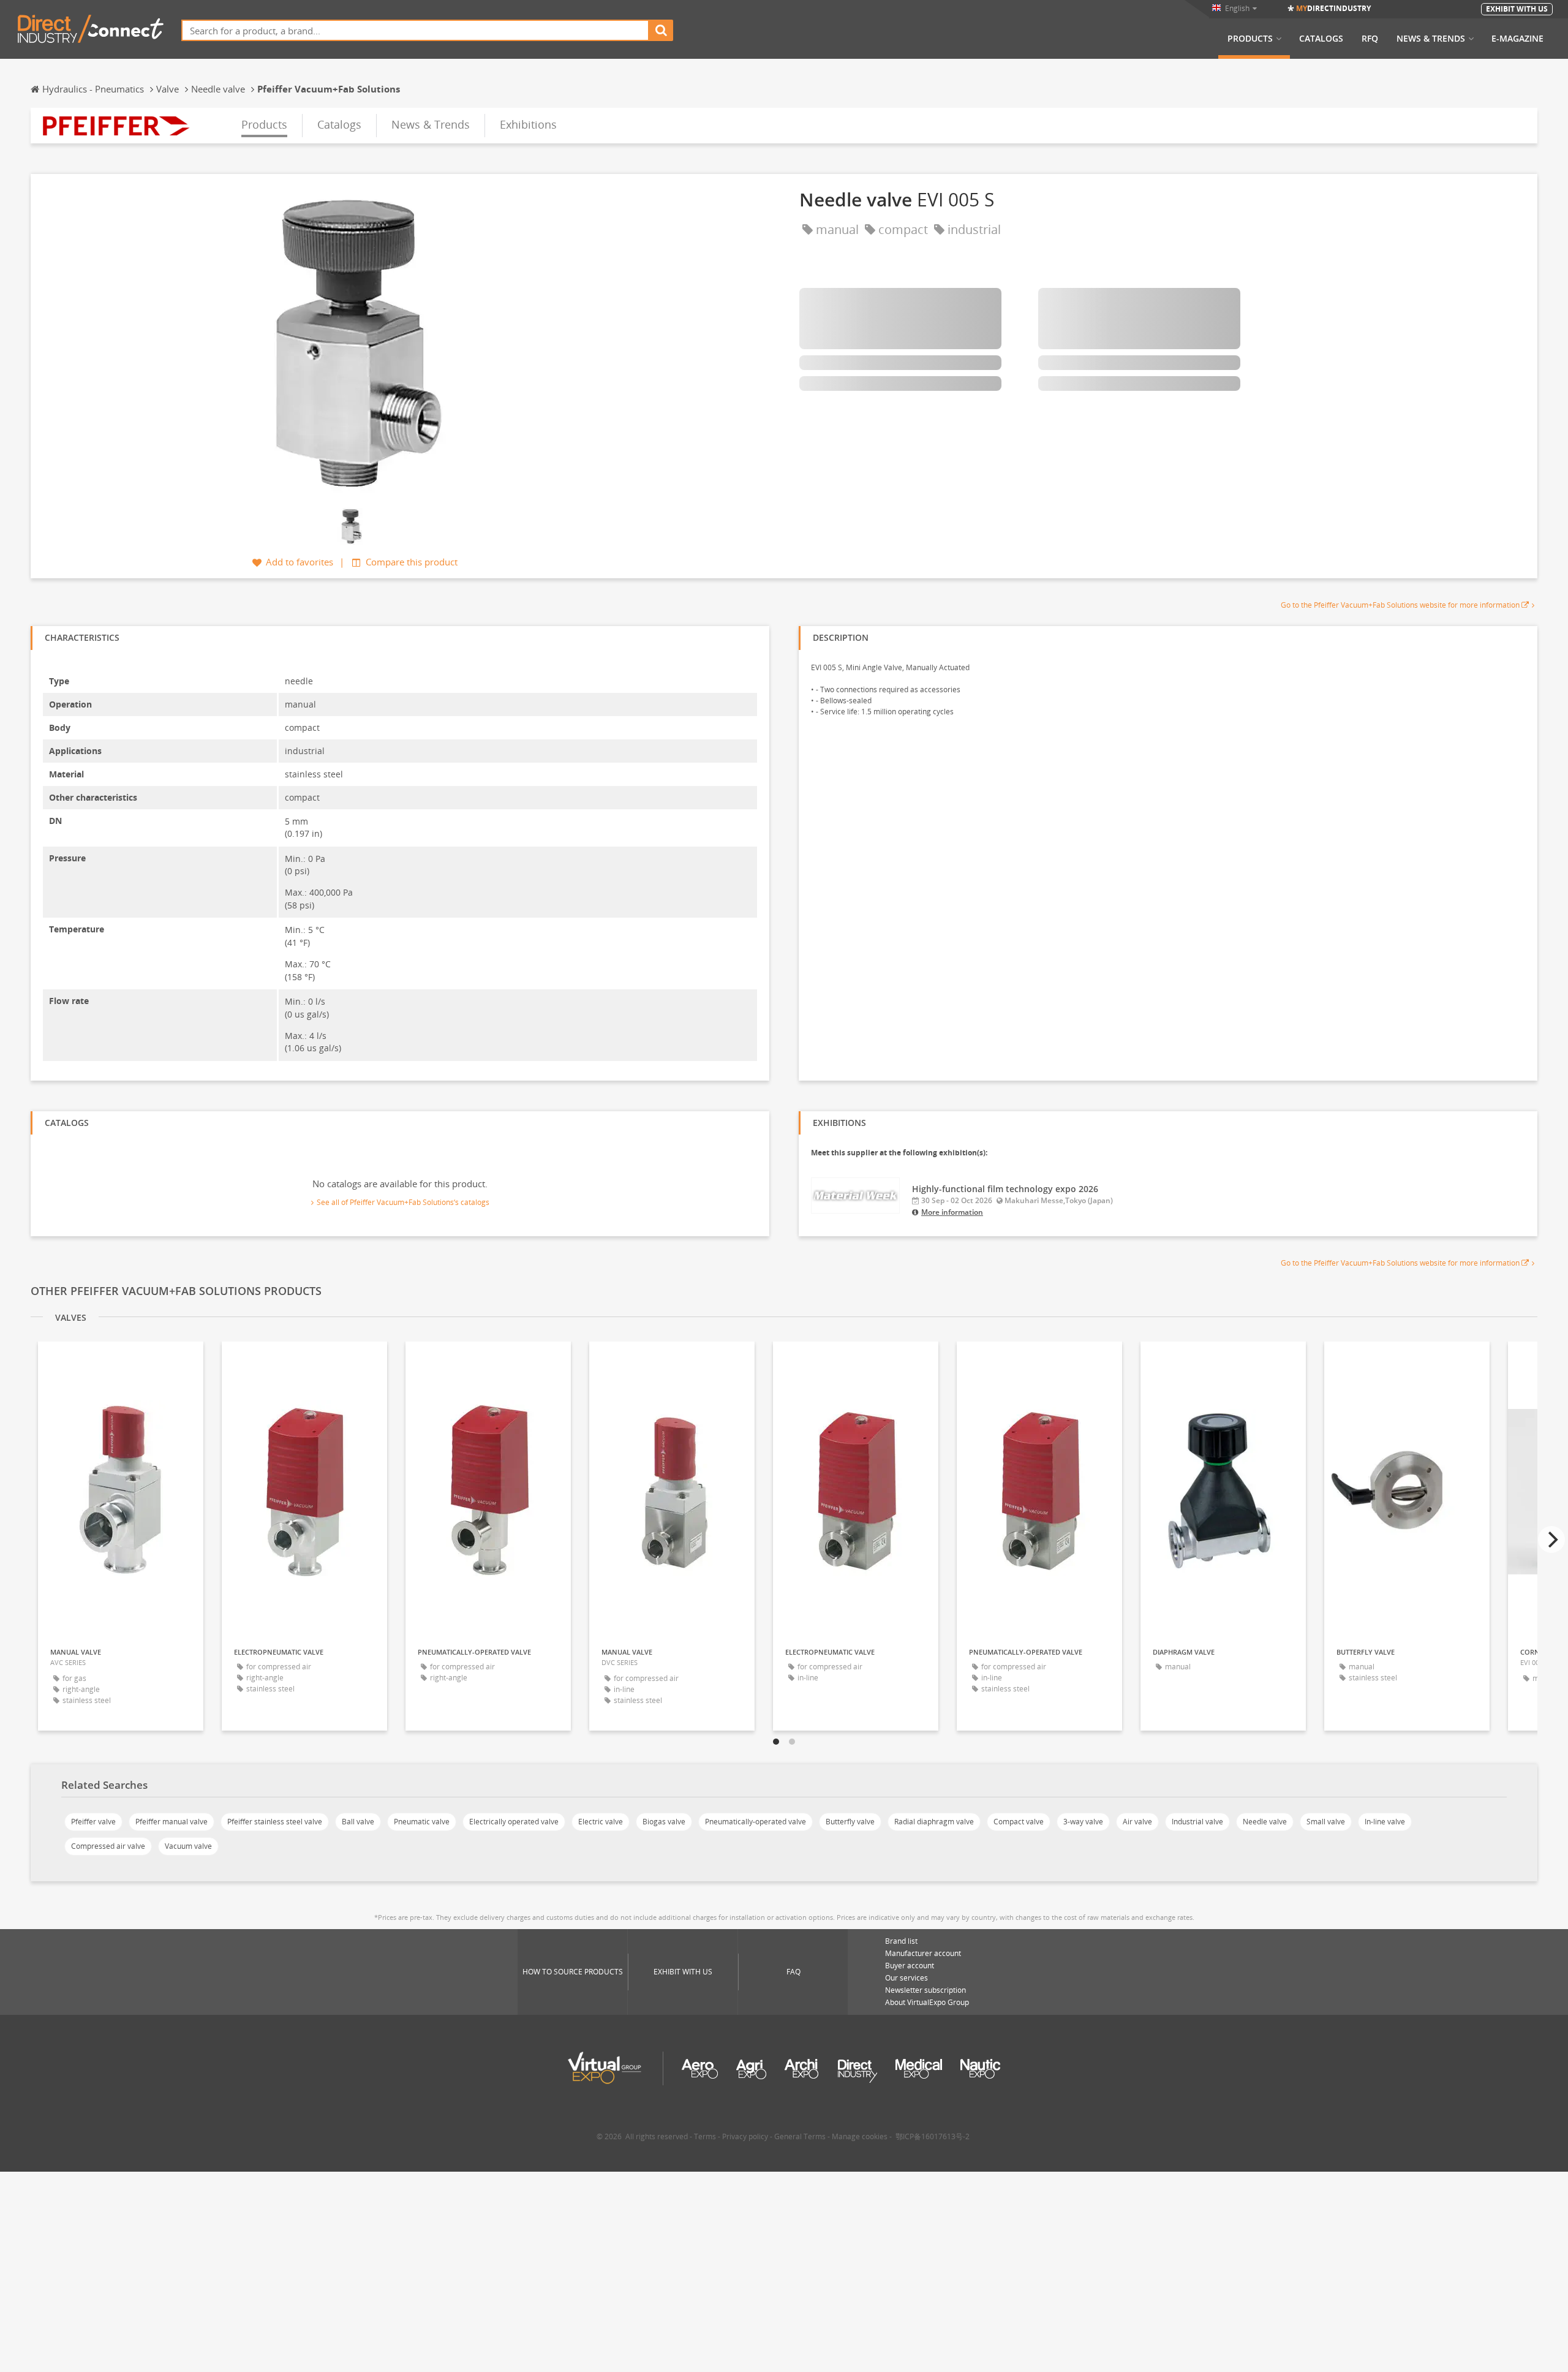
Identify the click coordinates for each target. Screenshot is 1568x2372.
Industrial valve (1197, 1822)
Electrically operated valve (514, 1822)
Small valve (1326, 1822)
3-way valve (1083, 1822)
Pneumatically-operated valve (756, 1822)
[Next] (1551, 1539)
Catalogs (1321, 39)
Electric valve (601, 1822)
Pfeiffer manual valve (171, 1822)
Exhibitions (528, 124)
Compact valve (1019, 1822)
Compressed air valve (108, 1846)
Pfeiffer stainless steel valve (275, 1822)
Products (1250, 39)
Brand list (901, 1941)
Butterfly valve (850, 1822)
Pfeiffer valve (93, 1822)
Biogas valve (664, 1822)
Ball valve (358, 1822)
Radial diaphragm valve (934, 1822)
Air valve (1137, 1822)
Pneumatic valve (422, 1822)
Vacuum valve (188, 1846)
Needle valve (1265, 1822)
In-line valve (1385, 1822)
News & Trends (1431, 39)
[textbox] (415, 30)
